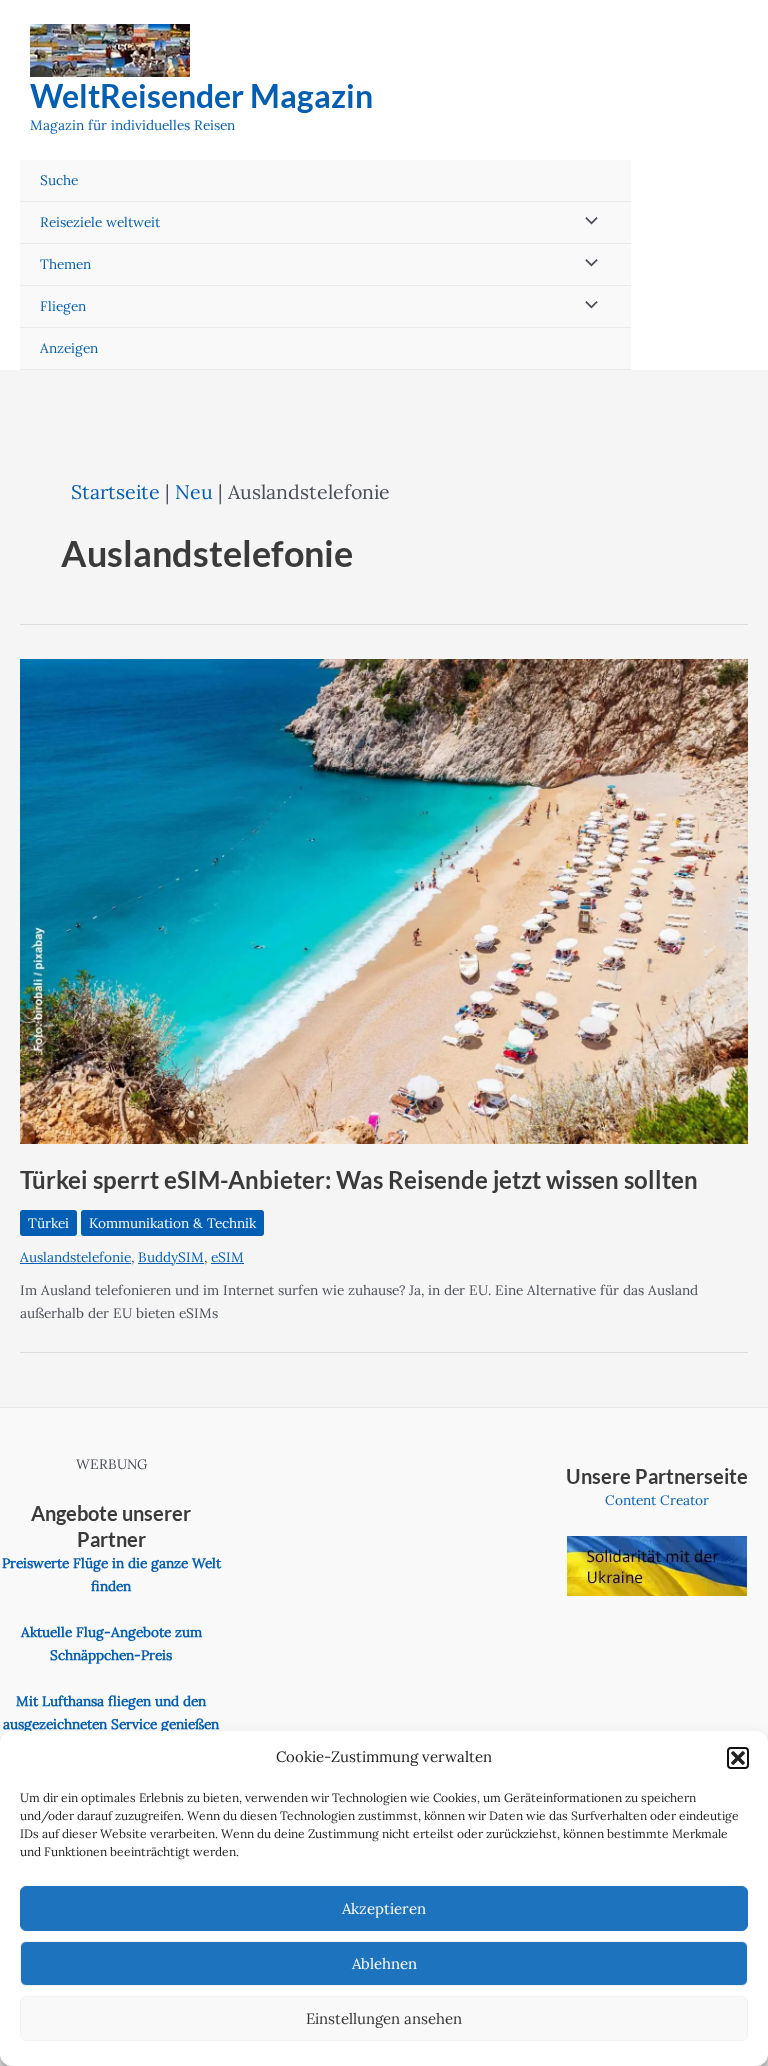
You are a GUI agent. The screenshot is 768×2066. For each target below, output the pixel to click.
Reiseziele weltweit (100, 222)
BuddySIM (171, 1257)
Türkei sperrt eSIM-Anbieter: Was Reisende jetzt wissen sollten (359, 1180)
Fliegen (63, 306)
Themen (65, 264)
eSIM (227, 1257)
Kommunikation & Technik (172, 1223)
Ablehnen (384, 1963)
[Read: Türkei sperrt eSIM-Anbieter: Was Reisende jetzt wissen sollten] (384, 900)
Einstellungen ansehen (384, 2018)
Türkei (48, 1223)
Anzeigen (69, 348)
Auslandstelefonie (75, 1257)
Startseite (115, 491)
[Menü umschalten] (587, 222)
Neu (194, 491)
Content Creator (657, 1500)
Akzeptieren (384, 1908)
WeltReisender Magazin (201, 95)
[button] (738, 1758)
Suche (59, 180)
